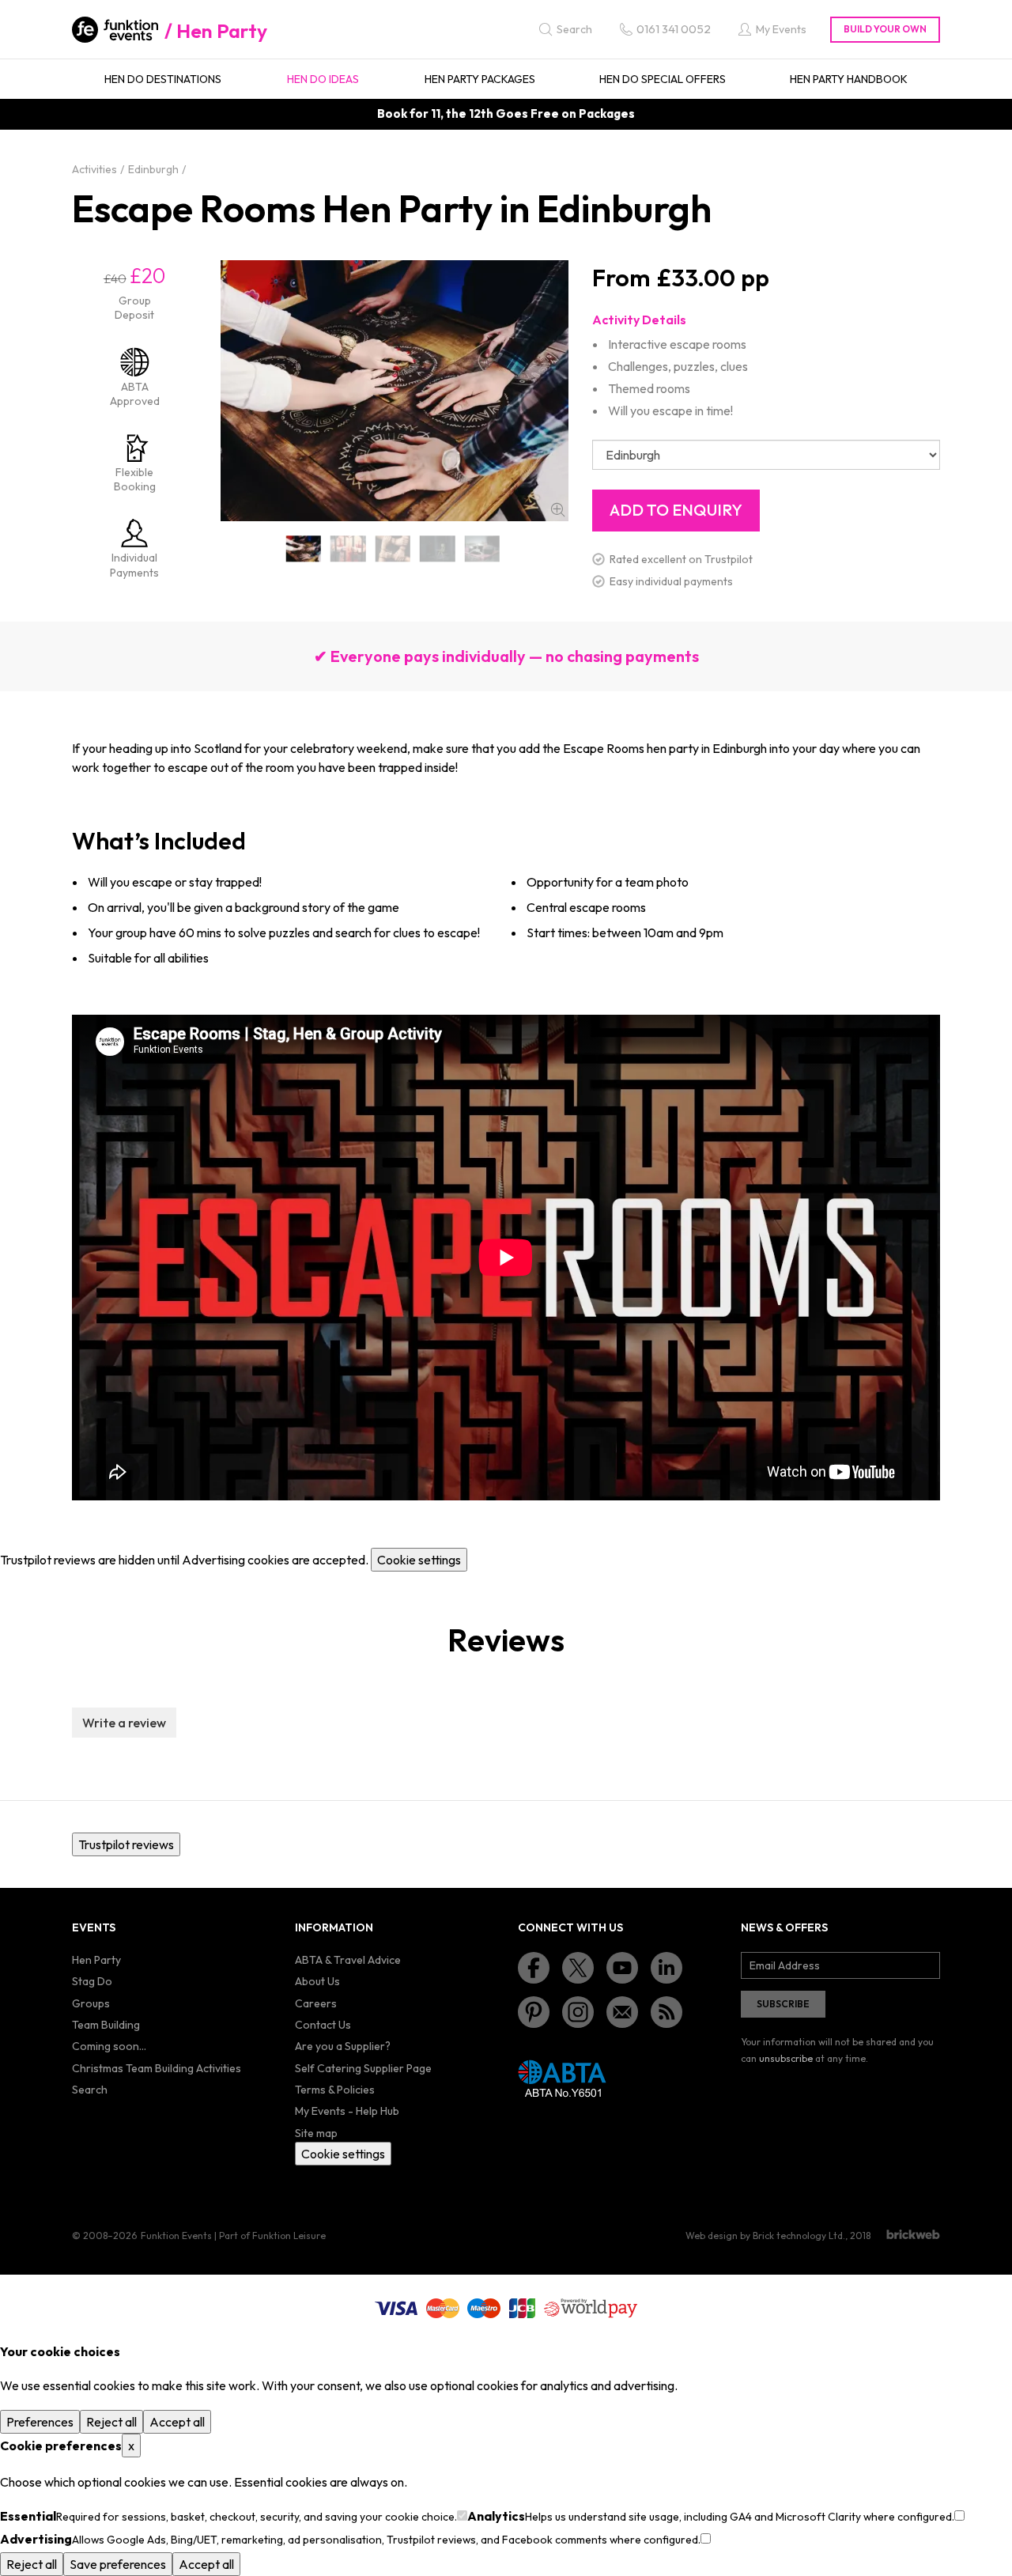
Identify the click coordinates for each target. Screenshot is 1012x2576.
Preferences (40, 2422)
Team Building (106, 2025)
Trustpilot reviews (126, 1844)
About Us (317, 1981)
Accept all (177, 2422)
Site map (316, 2133)
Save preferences (118, 2564)
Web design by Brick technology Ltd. (765, 2236)
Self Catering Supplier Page (363, 2068)
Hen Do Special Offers (663, 79)
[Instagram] (578, 2012)
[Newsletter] (622, 2012)
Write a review (124, 1723)
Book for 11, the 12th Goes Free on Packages (506, 113)
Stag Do (92, 1981)
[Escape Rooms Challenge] (393, 548)
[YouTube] (622, 1968)
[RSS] (666, 2012)
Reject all (111, 2422)
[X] (578, 1968)
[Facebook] (534, 1968)
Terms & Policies (335, 2090)
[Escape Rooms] (304, 548)
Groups (91, 2003)
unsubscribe (786, 2058)
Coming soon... (109, 2046)
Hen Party (222, 31)
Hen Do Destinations (163, 79)
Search (90, 2090)
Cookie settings (419, 1560)
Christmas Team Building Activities (157, 2068)
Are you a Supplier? (343, 2046)
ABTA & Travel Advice (348, 1960)
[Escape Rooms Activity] (348, 548)
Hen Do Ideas (323, 79)
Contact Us (323, 2025)
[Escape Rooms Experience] (483, 548)
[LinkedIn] (666, 1968)
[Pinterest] (534, 2012)
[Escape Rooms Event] (438, 548)
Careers (316, 2003)
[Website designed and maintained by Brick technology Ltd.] (913, 2234)
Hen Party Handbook (849, 79)
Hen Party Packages (480, 79)
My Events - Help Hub (347, 2111)
